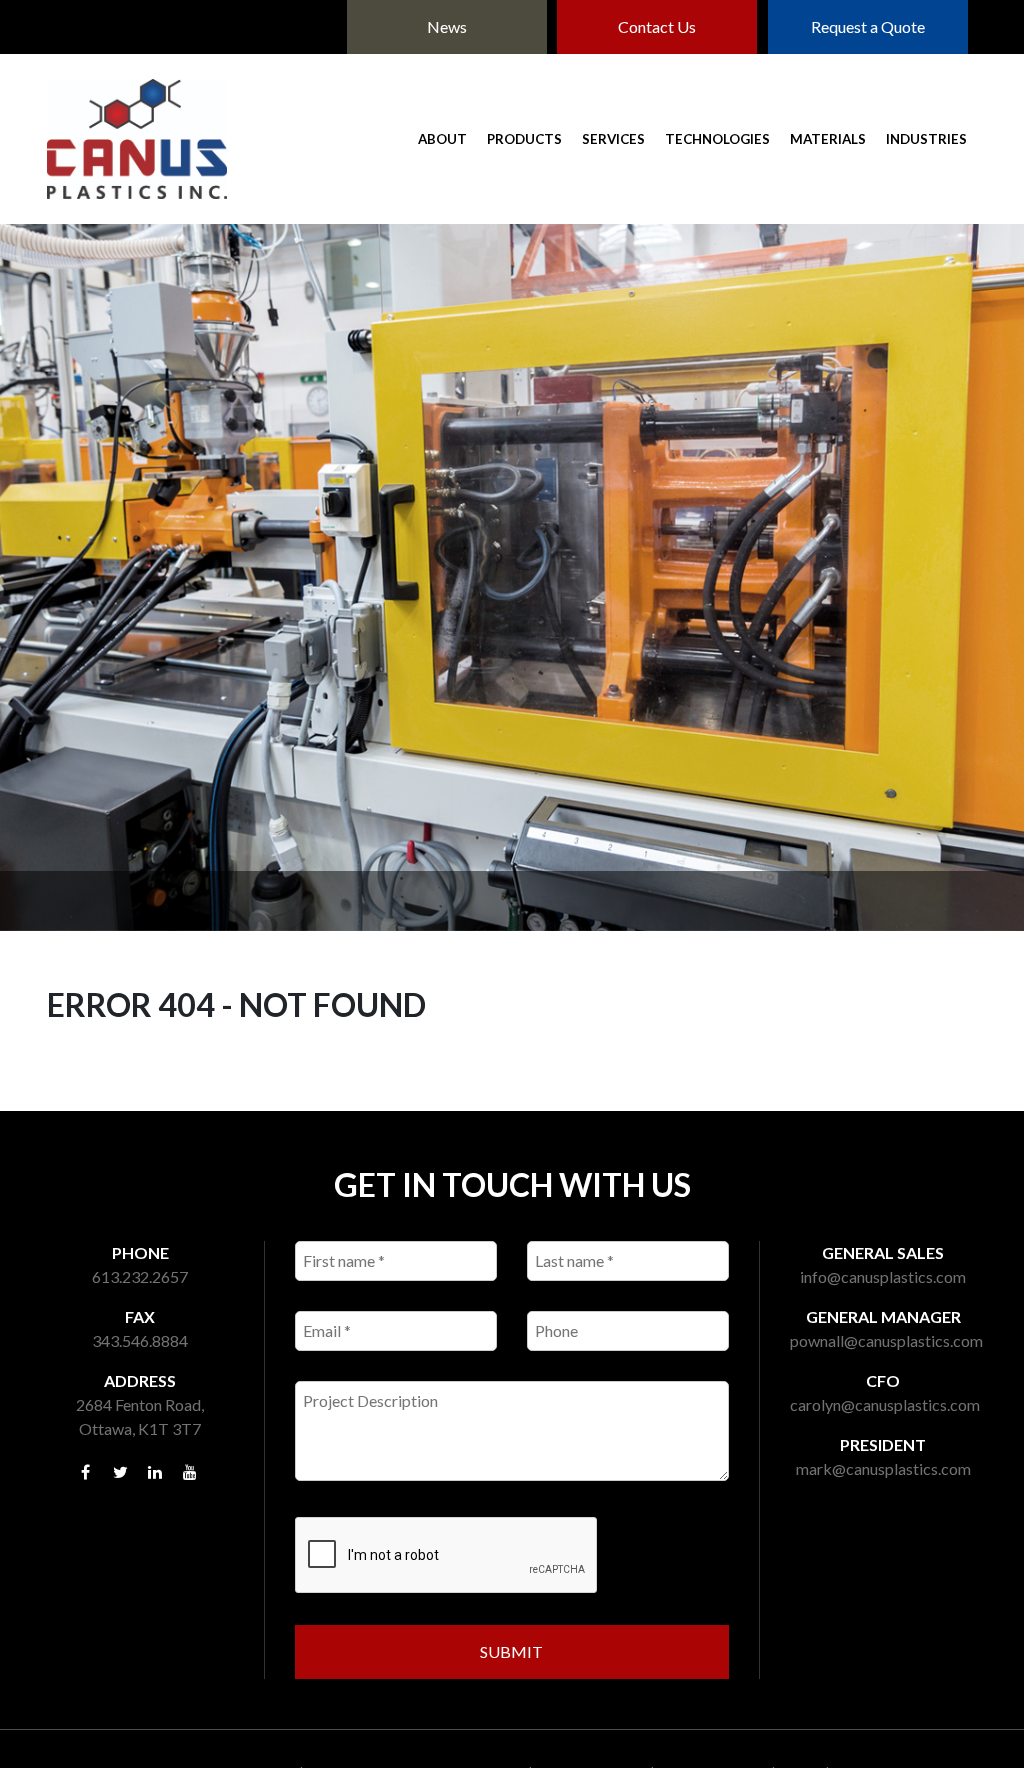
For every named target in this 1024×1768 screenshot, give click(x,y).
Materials (828, 139)
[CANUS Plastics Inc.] (137, 139)
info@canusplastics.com (883, 1276)
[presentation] (447, 1556)
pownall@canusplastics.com (886, 1340)
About (442, 139)
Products (524, 139)
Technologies (717, 139)
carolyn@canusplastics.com (885, 1404)
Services (613, 139)
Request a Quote (868, 26)
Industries (926, 139)
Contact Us (657, 26)
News (447, 26)
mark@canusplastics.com (883, 1468)
